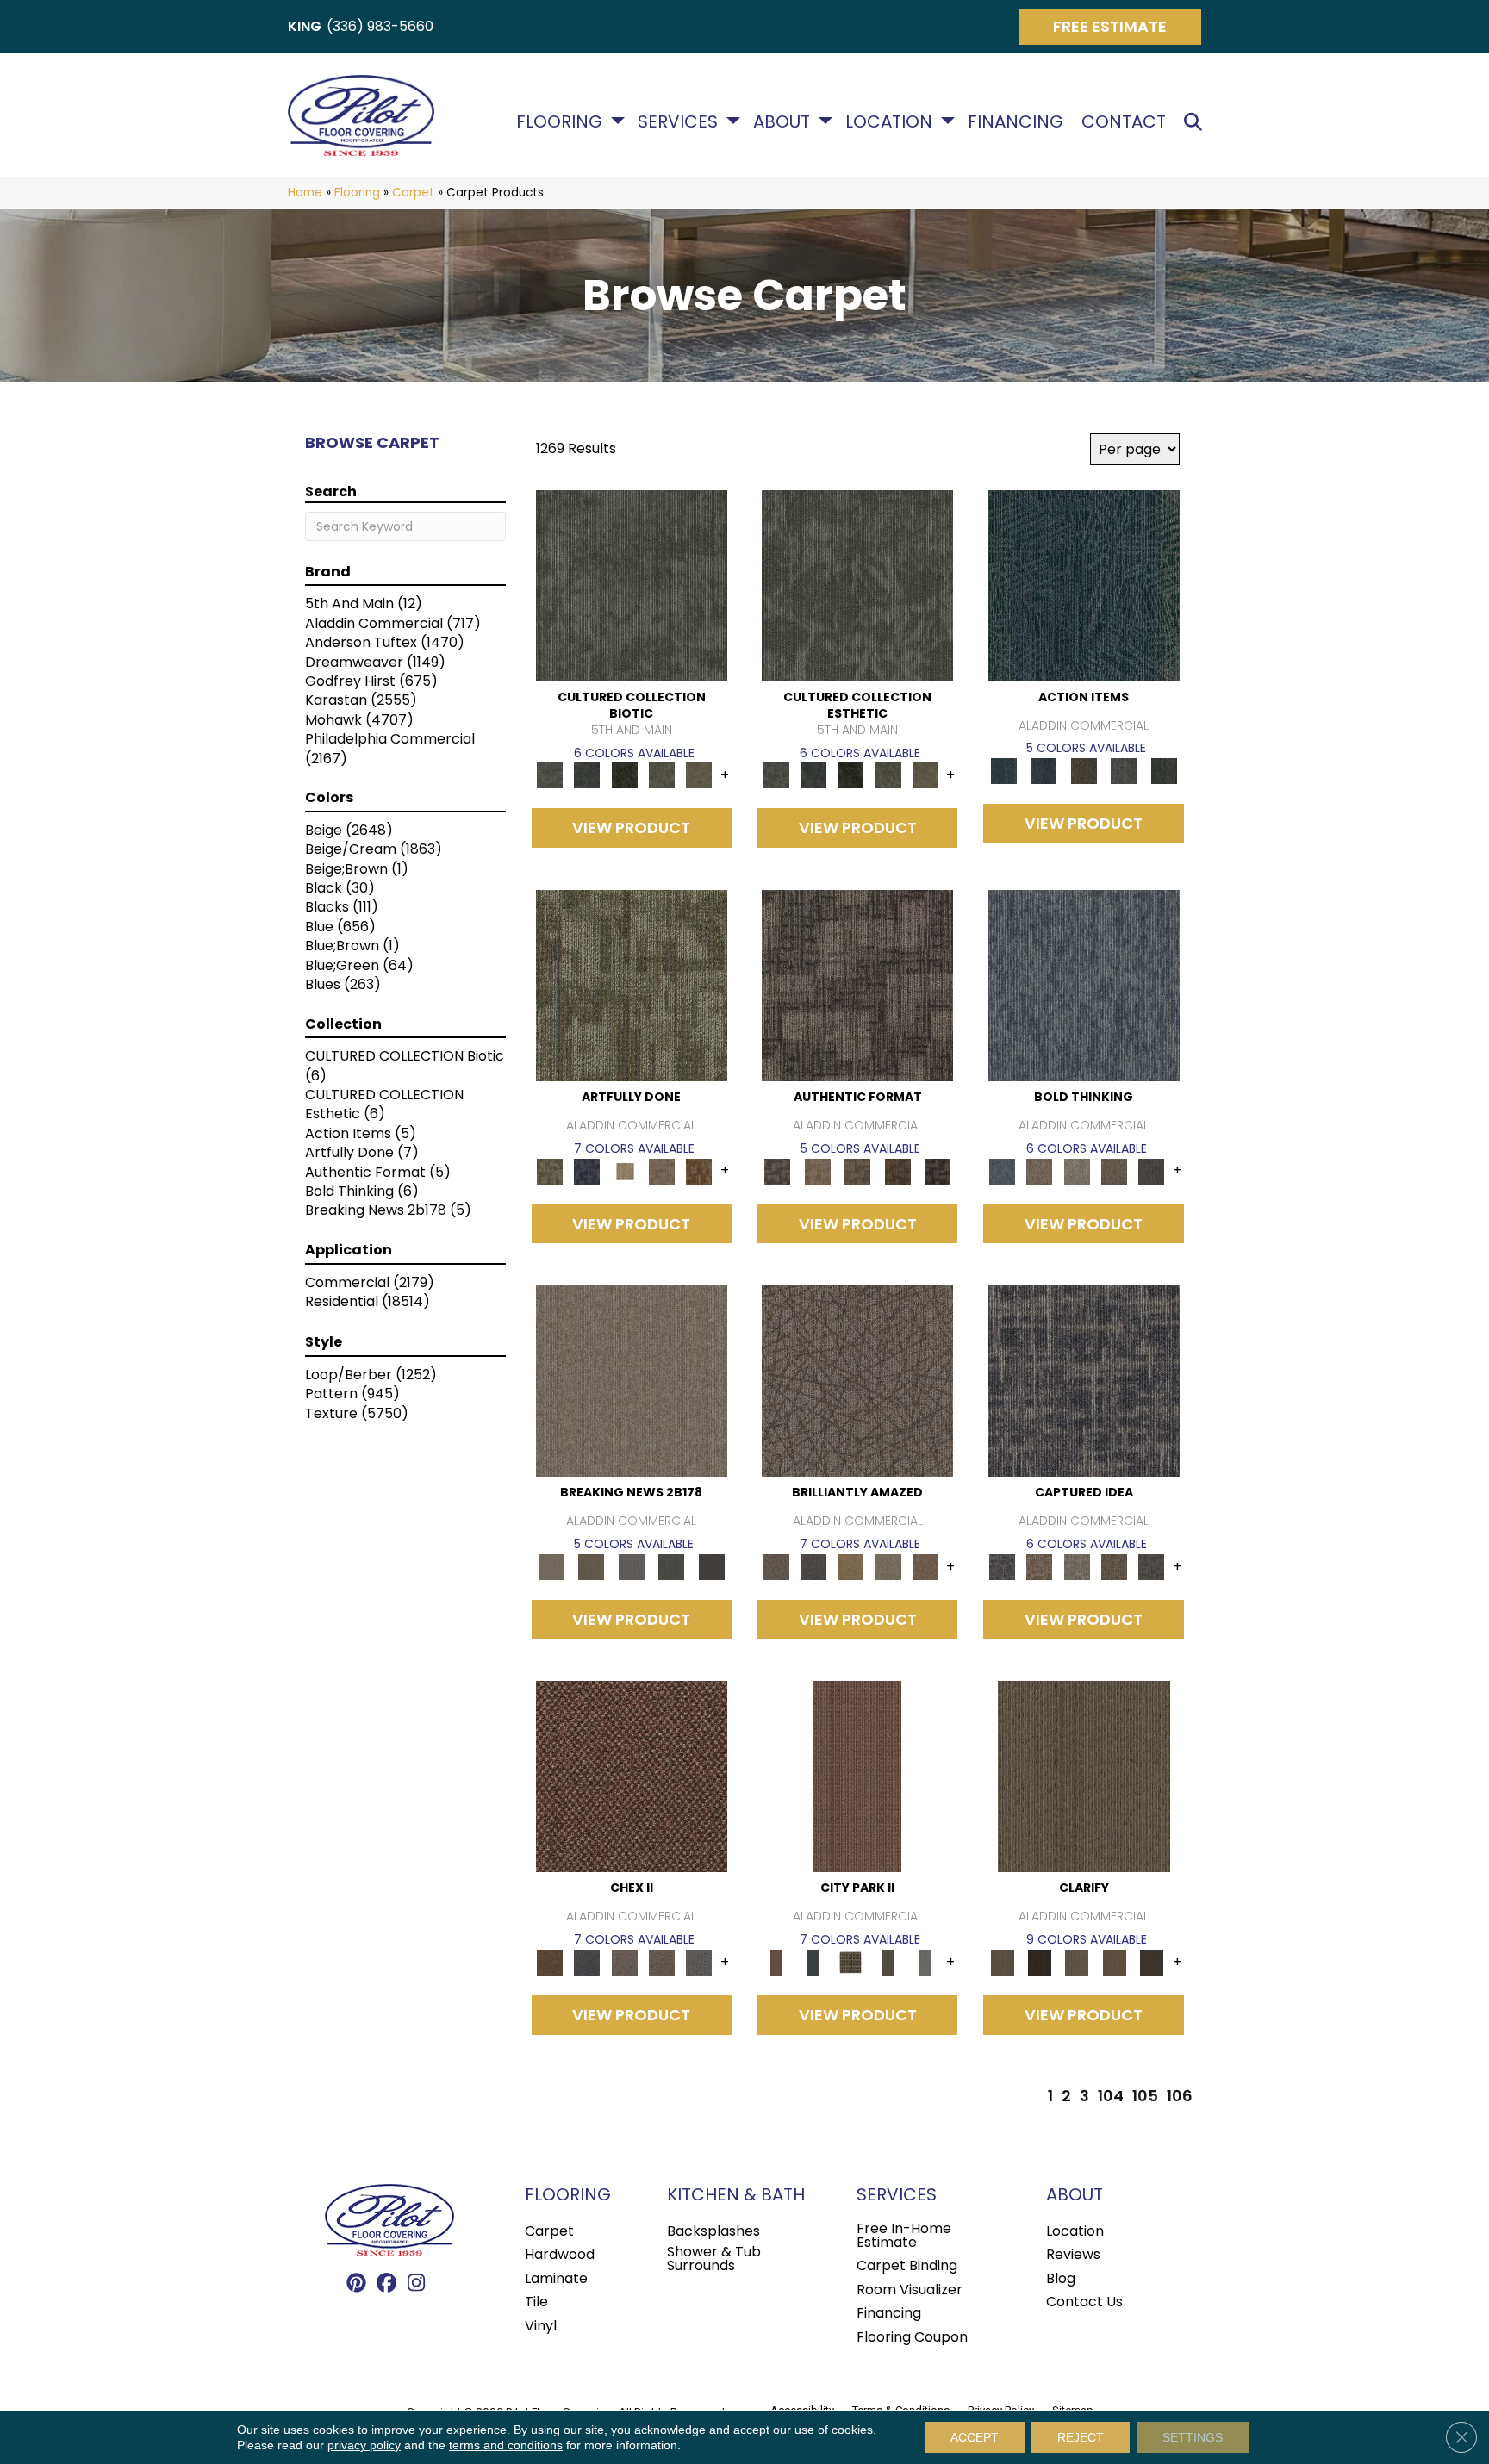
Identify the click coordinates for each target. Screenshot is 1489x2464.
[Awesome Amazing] (661, 1170)
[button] (1196, 122)
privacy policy (364, 2445)
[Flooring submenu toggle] (618, 121)
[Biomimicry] (632, 585)
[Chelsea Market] (632, 1776)
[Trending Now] (632, 1381)
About (782, 121)
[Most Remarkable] (587, 1170)
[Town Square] (699, 1962)
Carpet (413, 193)
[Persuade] (1114, 1962)
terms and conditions (506, 2445)
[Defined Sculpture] (817, 1170)
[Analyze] (1040, 1962)
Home (305, 193)
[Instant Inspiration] (925, 1566)
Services (678, 121)
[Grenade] (1040, 1170)
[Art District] (624, 1962)
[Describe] (1077, 1962)
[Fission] (1114, 1170)
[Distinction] (699, 775)
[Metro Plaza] (661, 1962)
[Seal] (1152, 1170)
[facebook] (386, 2284)
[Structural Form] (938, 1170)
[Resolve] (1084, 1776)
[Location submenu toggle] (948, 121)
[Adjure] (1152, 1962)
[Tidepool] (1084, 585)
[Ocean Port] (1044, 771)
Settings (1193, 2437)
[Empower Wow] (888, 1566)
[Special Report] (591, 1566)
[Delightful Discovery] (632, 985)
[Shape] (1084, 985)
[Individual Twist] (858, 1170)
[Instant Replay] (631, 1566)
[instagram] (417, 2284)
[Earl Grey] (1124, 771)
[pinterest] (356, 2284)
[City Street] (1164, 771)
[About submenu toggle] (825, 121)
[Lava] (1077, 1170)
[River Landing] (587, 1962)
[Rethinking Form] (897, 1170)
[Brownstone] (1084, 771)
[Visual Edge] (857, 985)
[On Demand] (672, 1566)
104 (1111, 2096)
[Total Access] (711, 1566)
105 (1145, 2096)
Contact (1124, 121)
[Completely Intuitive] (851, 1566)
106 (1180, 2096)
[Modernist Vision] (624, 1170)
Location (889, 121)
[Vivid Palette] (699, 1170)
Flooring (559, 121)
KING (305, 26)
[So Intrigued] (857, 1381)
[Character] (587, 775)
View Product (631, 828)
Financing (1016, 121)
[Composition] (661, 775)
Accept (975, 2437)
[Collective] (624, 775)
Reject (1081, 2437)
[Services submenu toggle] (733, 121)
